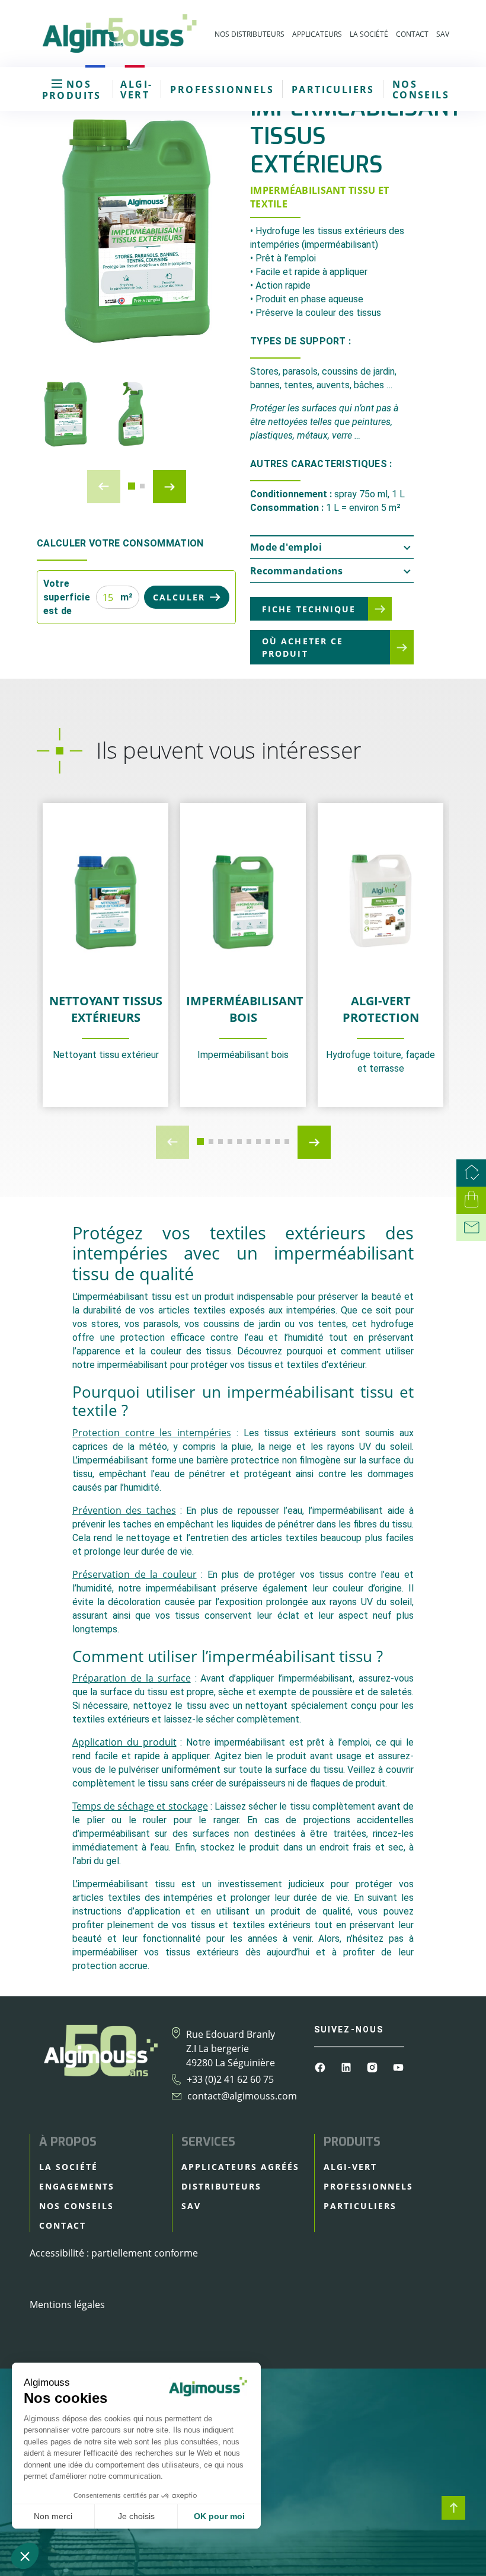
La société (369, 34)
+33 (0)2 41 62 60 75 (230, 2079)
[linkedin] (347, 2066)
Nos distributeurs (250, 34)
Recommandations (297, 571)
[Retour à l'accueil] (119, 33)
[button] (132, 486)
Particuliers (333, 90)
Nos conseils (421, 90)
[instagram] (373, 2066)
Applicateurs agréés (240, 2167)
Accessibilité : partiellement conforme (114, 2253)
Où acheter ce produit (303, 647)
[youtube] (398, 2066)
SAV (443, 34)
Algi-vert (136, 90)
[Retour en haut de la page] (453, 2508)
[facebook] (321, 2066)
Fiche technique (309, 609)
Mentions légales (67, 2305)
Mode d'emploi (286, 547)
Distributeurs (221, 2186)
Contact (412, 34)
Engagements (77, 2186)
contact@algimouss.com (242, 2096)
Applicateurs (317, 34)
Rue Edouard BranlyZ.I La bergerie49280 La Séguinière (231, 2048)
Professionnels (222, 90)
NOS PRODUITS (72, 90)
